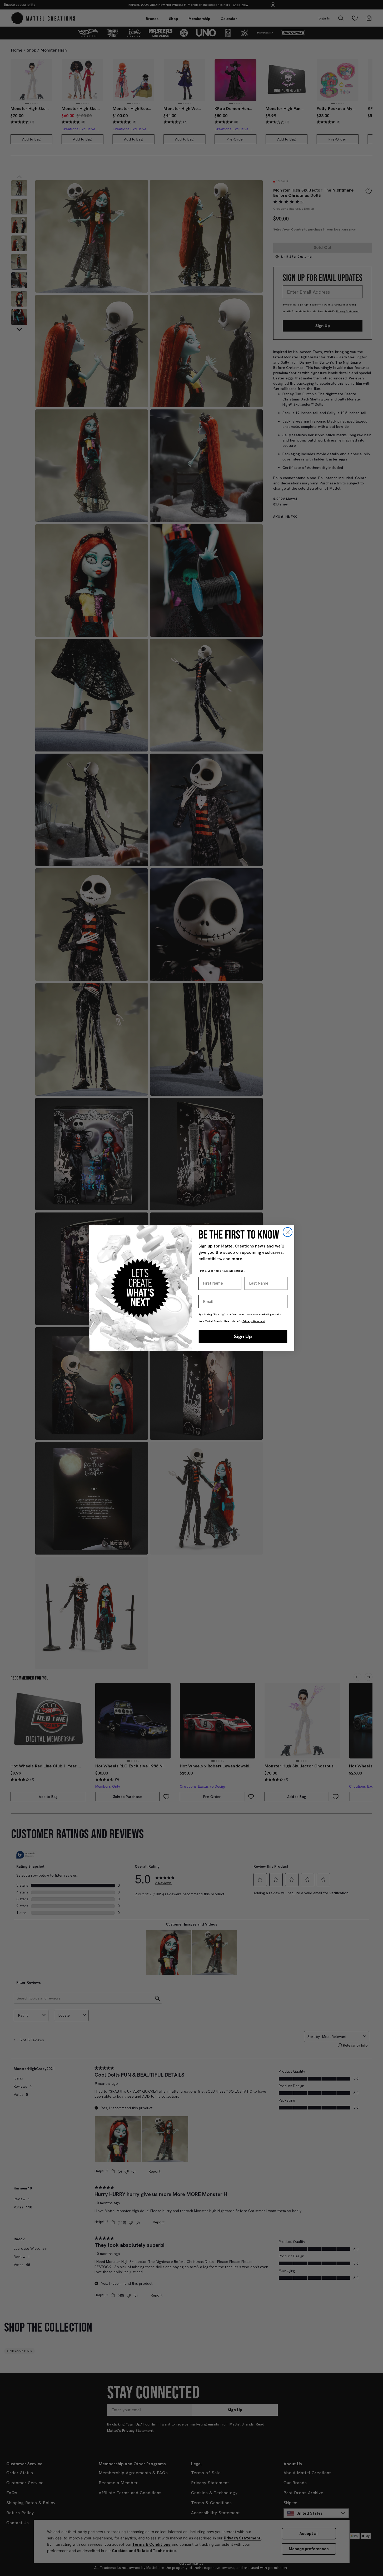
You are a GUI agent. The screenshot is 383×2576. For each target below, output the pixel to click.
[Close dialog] (288, 1232)
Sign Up (243, 1336)
